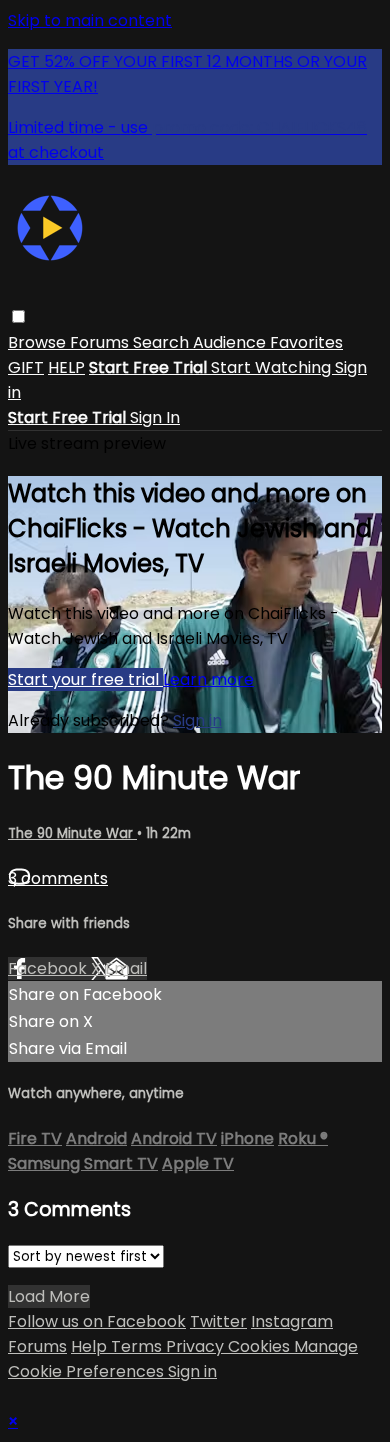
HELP (66, 367)
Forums (101, 342)
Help (91, 1346)
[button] (18, 316)
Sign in (197, 720)
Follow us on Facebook (97, 1321)
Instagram (292, 1321)
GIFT (26, 367)
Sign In (155, 417)
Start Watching (273, 367)
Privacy (197, 1346)
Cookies (261, 1346)
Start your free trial (85, 679)
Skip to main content (90, 20)
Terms (138, 1346)
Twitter (218, 1321)
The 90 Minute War (72, 833)
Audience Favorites (268, 342)
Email (126, 968)
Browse (39, 342)
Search (163, 342)
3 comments (58, 878)
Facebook (49, 968)
